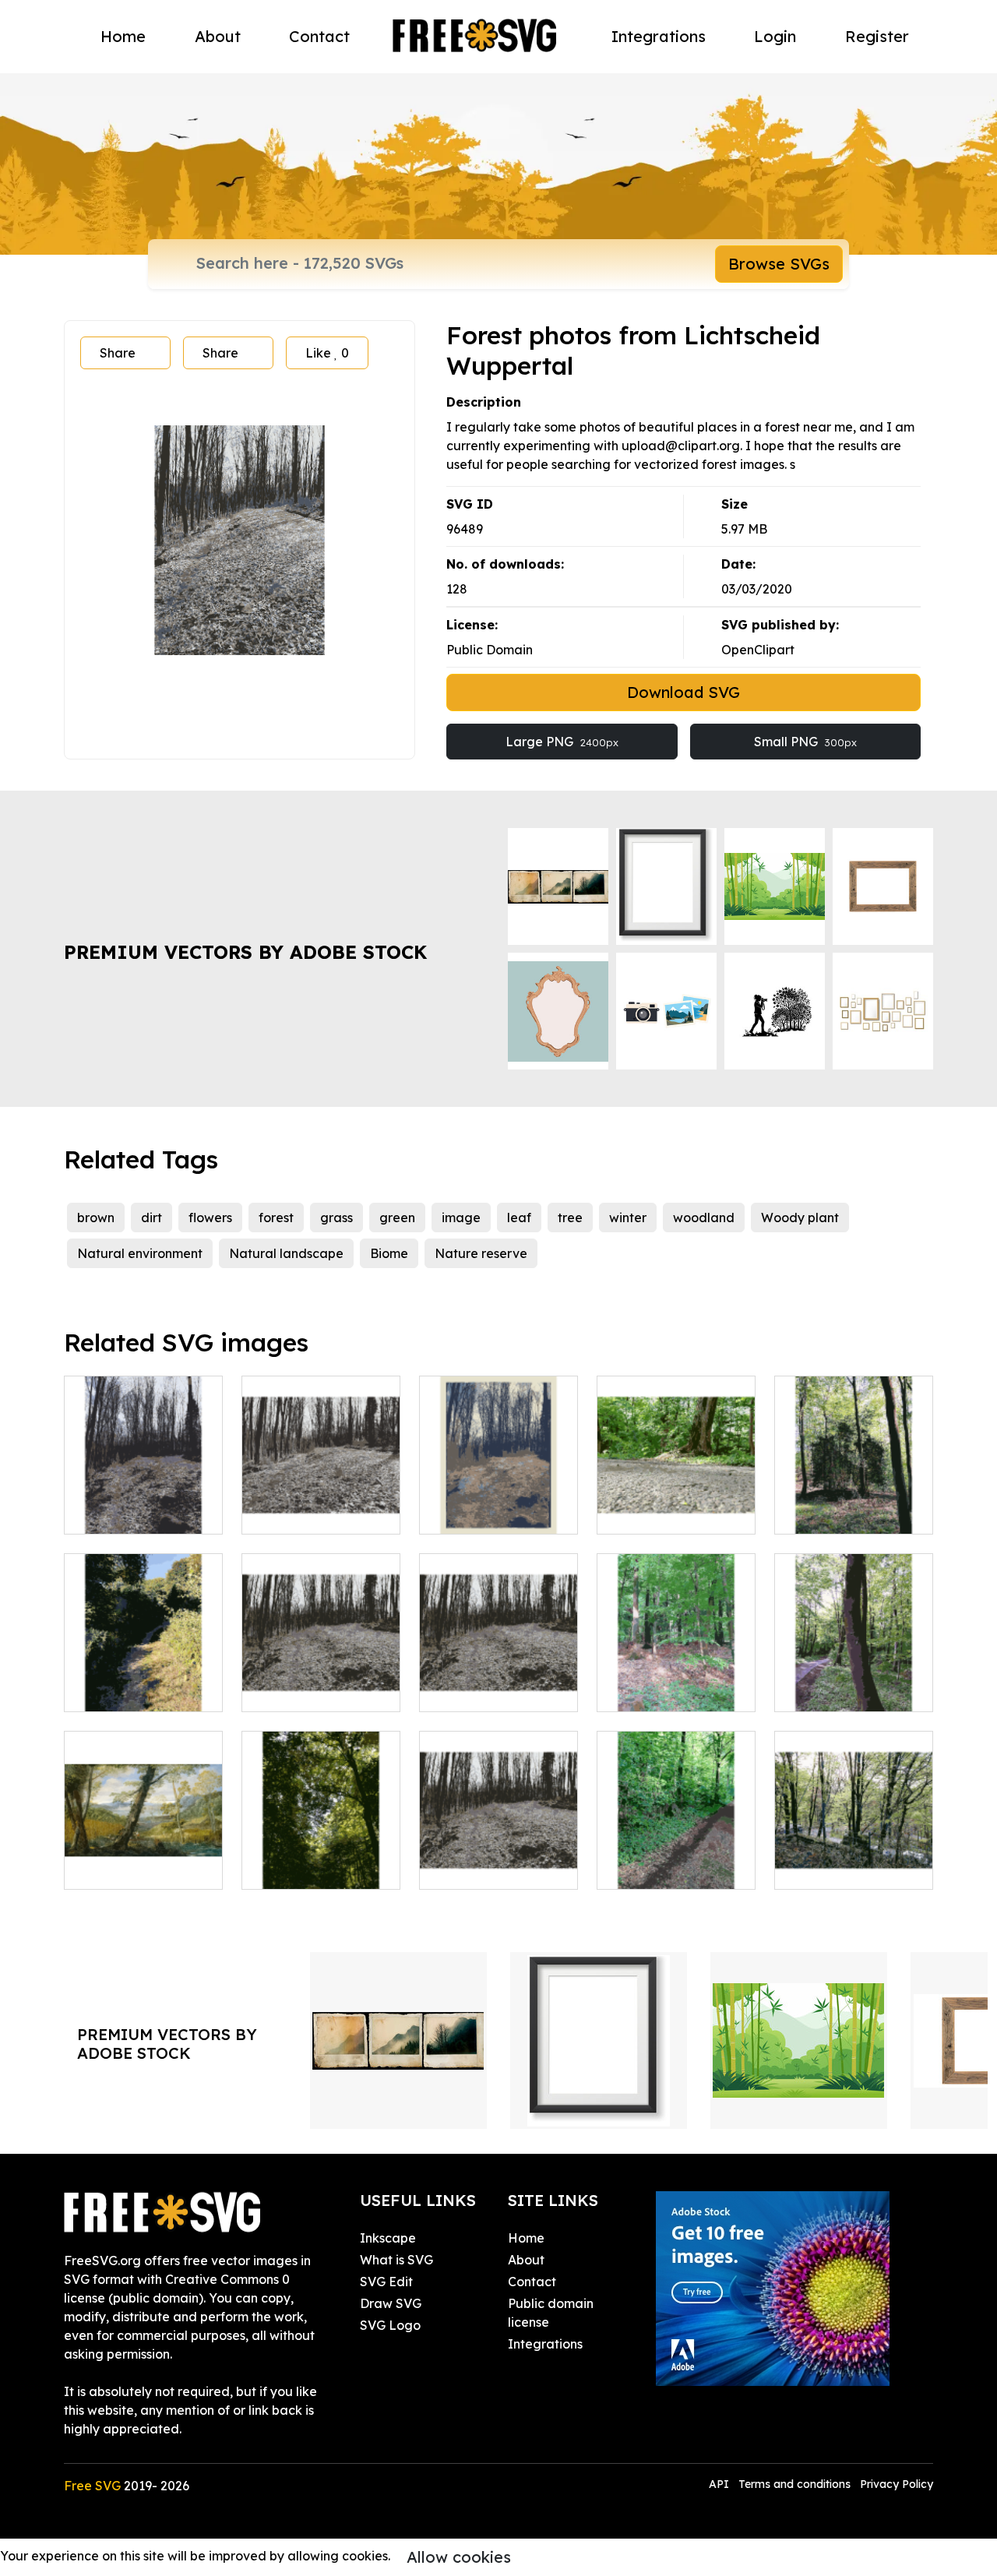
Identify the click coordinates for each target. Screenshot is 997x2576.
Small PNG (805, 742)
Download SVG (683, 692)
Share (118, 353)
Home (123, 36)
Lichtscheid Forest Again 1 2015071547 (676, 1681)
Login (775, 36)
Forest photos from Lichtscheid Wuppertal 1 (321, 1672)
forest (276, 1218)
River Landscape (132, 1868)
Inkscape (388, 2238)
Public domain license (551, 2313)
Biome (389, 1253)
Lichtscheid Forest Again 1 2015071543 (854, 1503)
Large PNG (562, 742)
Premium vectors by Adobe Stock (245, 952)
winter (628, 1218)
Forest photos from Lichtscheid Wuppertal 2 (499, 1494)
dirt (151, 1218)
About (218, 36)
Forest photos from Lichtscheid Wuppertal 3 (144, 1494)
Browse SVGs (779, 264)
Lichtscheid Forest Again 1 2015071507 (144, 1681)
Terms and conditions (794, 2484)
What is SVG (396, 2260)
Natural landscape (286, 1253)
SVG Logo (390, 2325)
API (720, 2484)
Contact (319, 36)
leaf (519, 1218)
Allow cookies (459, 2557)
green (397, 1218)
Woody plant (800, 1218)
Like (327, 353)
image (461, 1218)
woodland (704, 1218)
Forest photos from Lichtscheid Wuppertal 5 (321, 1494)
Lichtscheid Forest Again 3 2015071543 (854, 1681)
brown (96, 1218)
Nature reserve (481, 1253)
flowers (210, 1218)
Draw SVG (391, 2303)
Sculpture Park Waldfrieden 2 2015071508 (854, 1849)
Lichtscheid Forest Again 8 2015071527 (676, 1503)
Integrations (659, 36)
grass (336, 1218)
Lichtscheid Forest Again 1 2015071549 (676, 1859)
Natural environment (140, 1253)
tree (570, 1218)
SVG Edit (386, 2282)
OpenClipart (758, 650)
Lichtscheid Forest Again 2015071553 (321, 1859)
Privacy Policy (897, 2484)
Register (877, 36)
